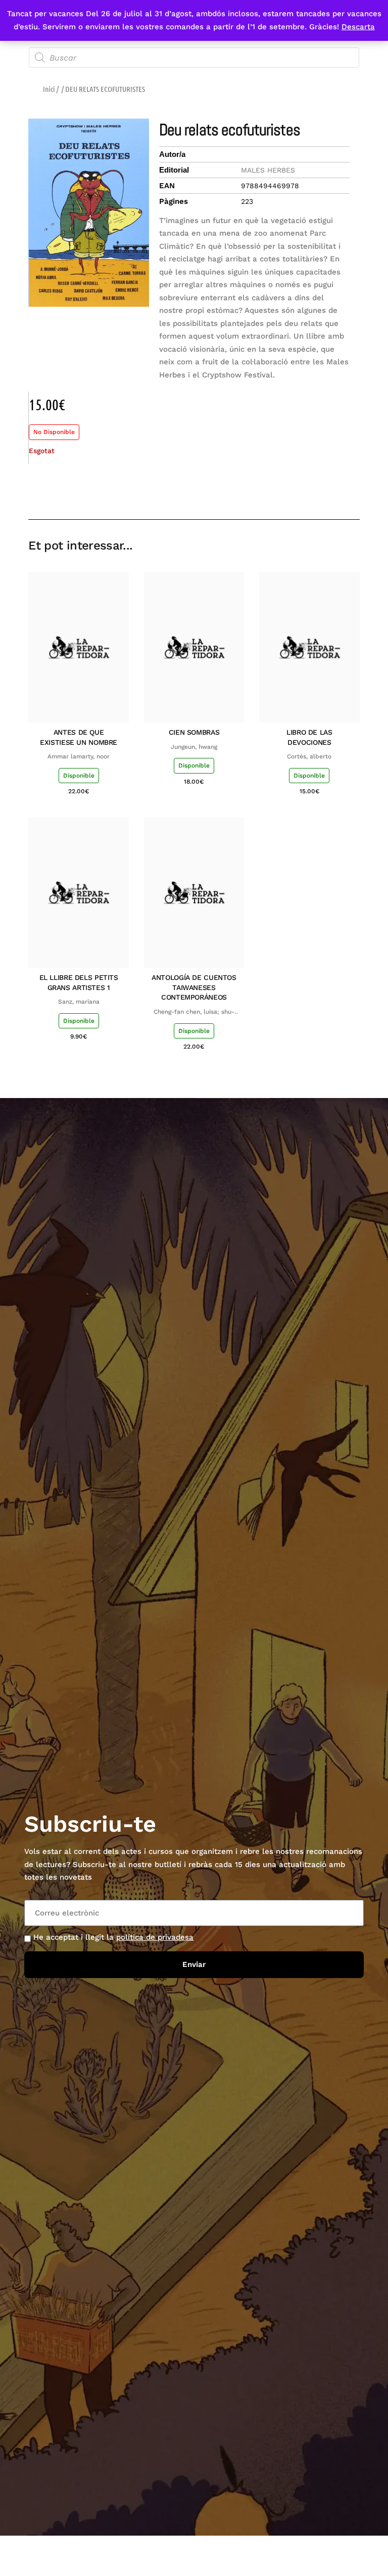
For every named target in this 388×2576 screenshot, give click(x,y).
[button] (280, 490)
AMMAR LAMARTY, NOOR (79, 756)
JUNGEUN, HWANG (194, 747)
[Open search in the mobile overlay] (194, 58)
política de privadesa (155, 1937)
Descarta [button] (358, 27)
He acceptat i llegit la (113, 1937)
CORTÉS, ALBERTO (309, 756)
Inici (49, 89)
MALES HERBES (268, 170)
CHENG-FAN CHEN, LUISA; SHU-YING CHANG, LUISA (194, 1012)
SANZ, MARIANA (79, 1002)
